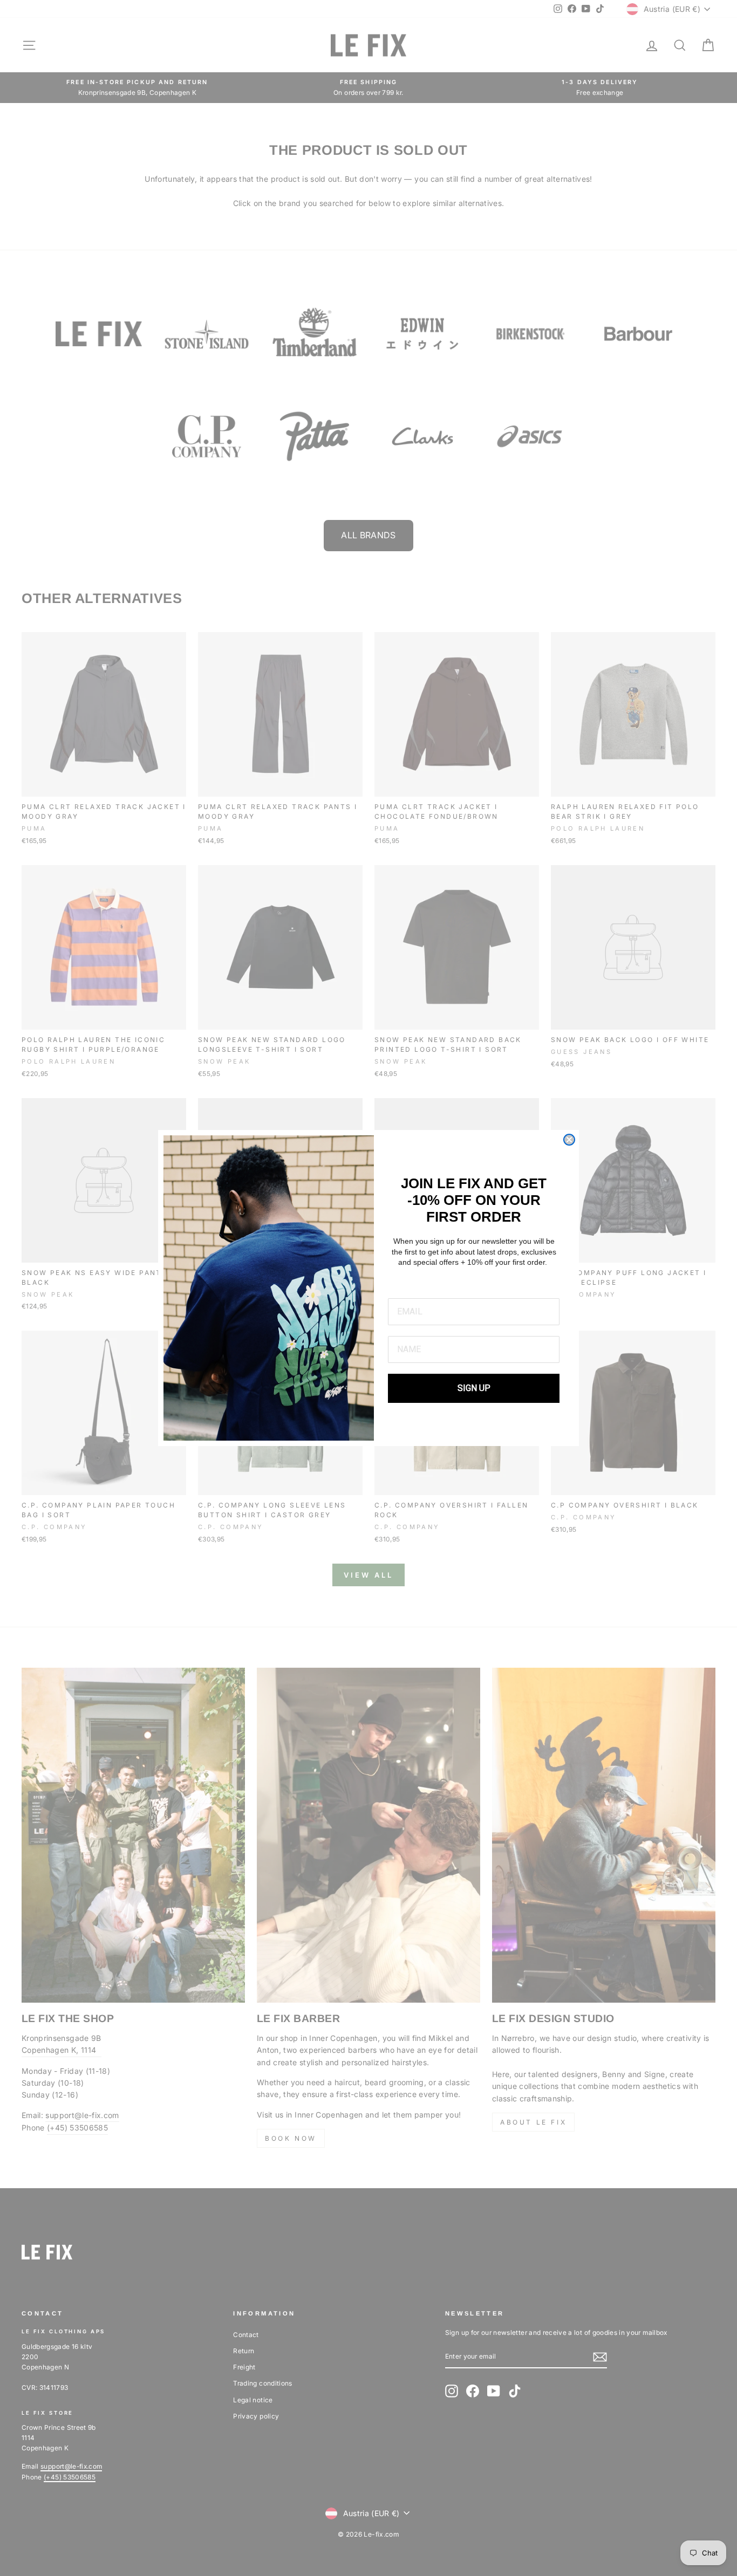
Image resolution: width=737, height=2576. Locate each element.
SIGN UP (474, 1388)
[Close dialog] (569, 1140)
